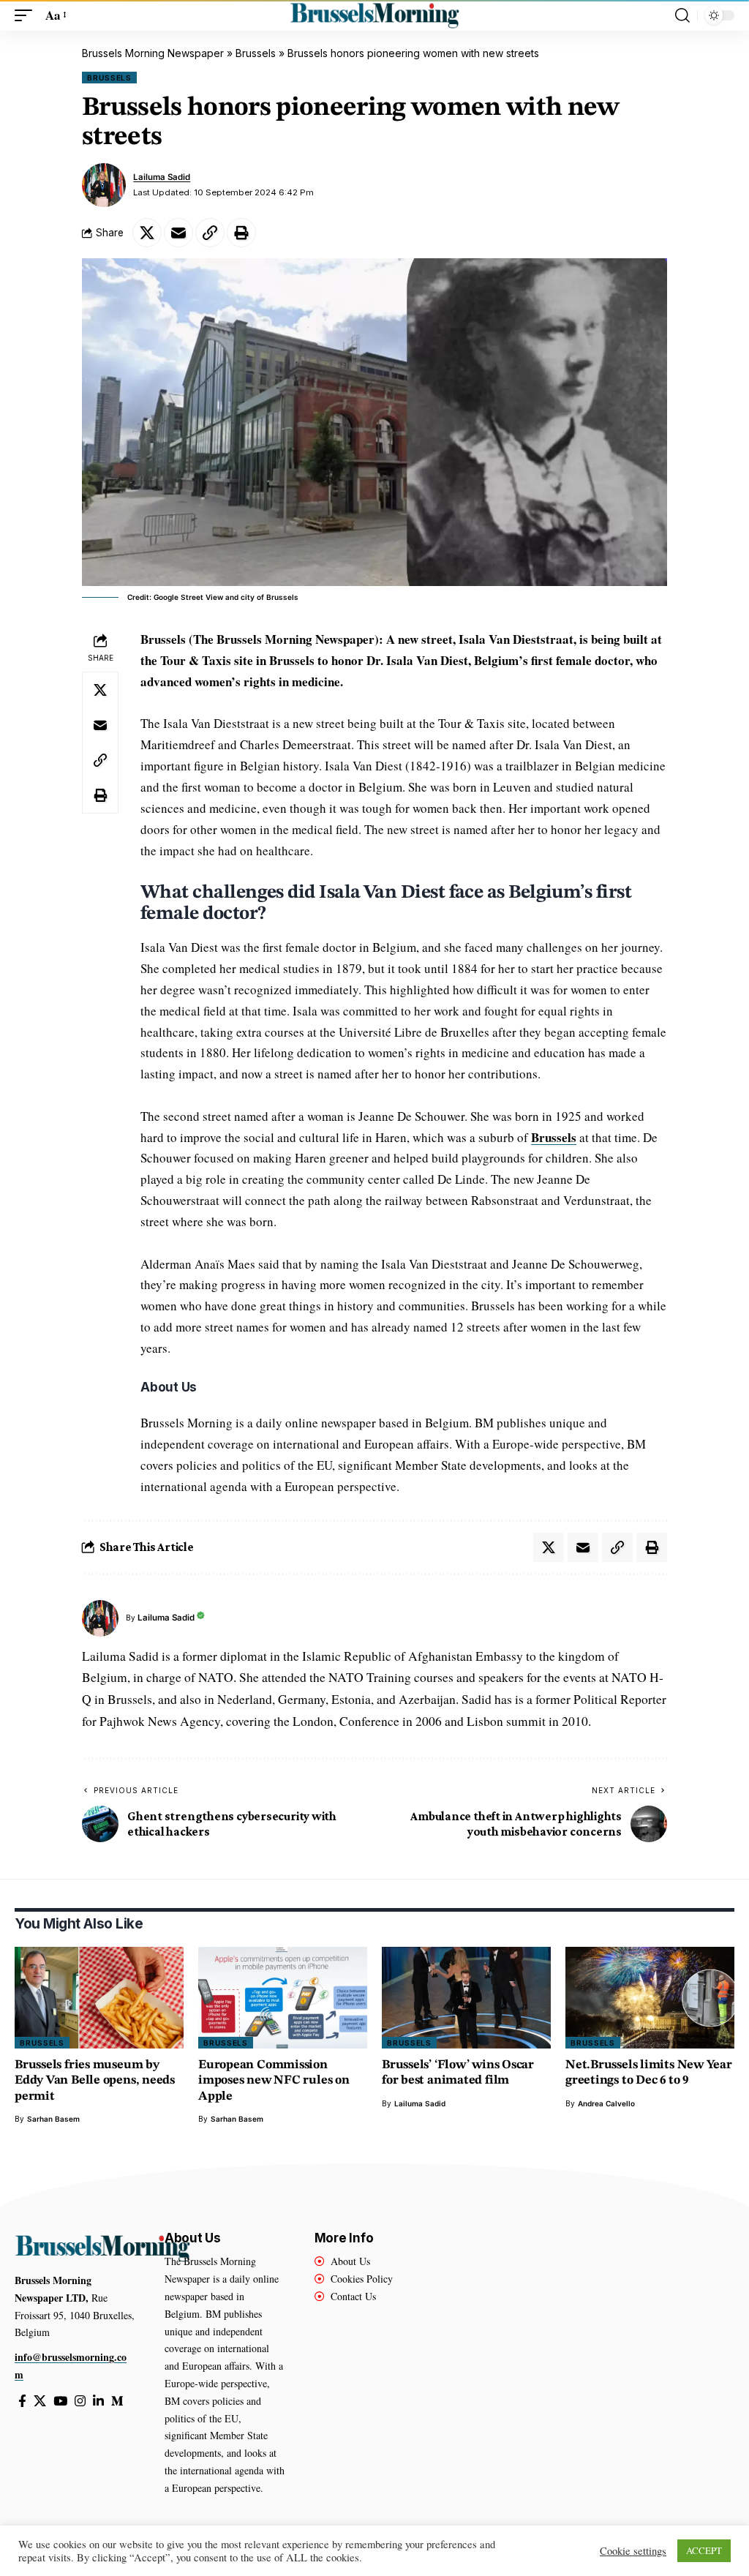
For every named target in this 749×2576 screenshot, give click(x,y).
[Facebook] (22, 2402)
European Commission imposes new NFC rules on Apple (274, 2081)
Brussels (256, 53)
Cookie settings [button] (633, 2551)
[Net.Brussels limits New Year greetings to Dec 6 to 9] (650, 1998)
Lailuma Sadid (162, 177)
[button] (27, 16)
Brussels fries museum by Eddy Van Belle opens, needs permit (95, 2081)
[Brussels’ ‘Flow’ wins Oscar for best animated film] (466, 1998)
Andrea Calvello (606, 2103)
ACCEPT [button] (704, 2550)
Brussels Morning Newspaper (153, 53)
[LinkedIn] (98, 2402)
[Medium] (117, 2402)
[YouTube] (60, 2402)
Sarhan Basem (53, 2119)
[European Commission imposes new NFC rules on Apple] (283, 1998)
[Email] (178, 233)
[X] (40, 2402)
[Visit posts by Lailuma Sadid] (104, 185)
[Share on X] (147, 233)
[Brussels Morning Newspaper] (374, 15)
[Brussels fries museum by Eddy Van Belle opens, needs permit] (99, 1998)
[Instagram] (80, 2402)
